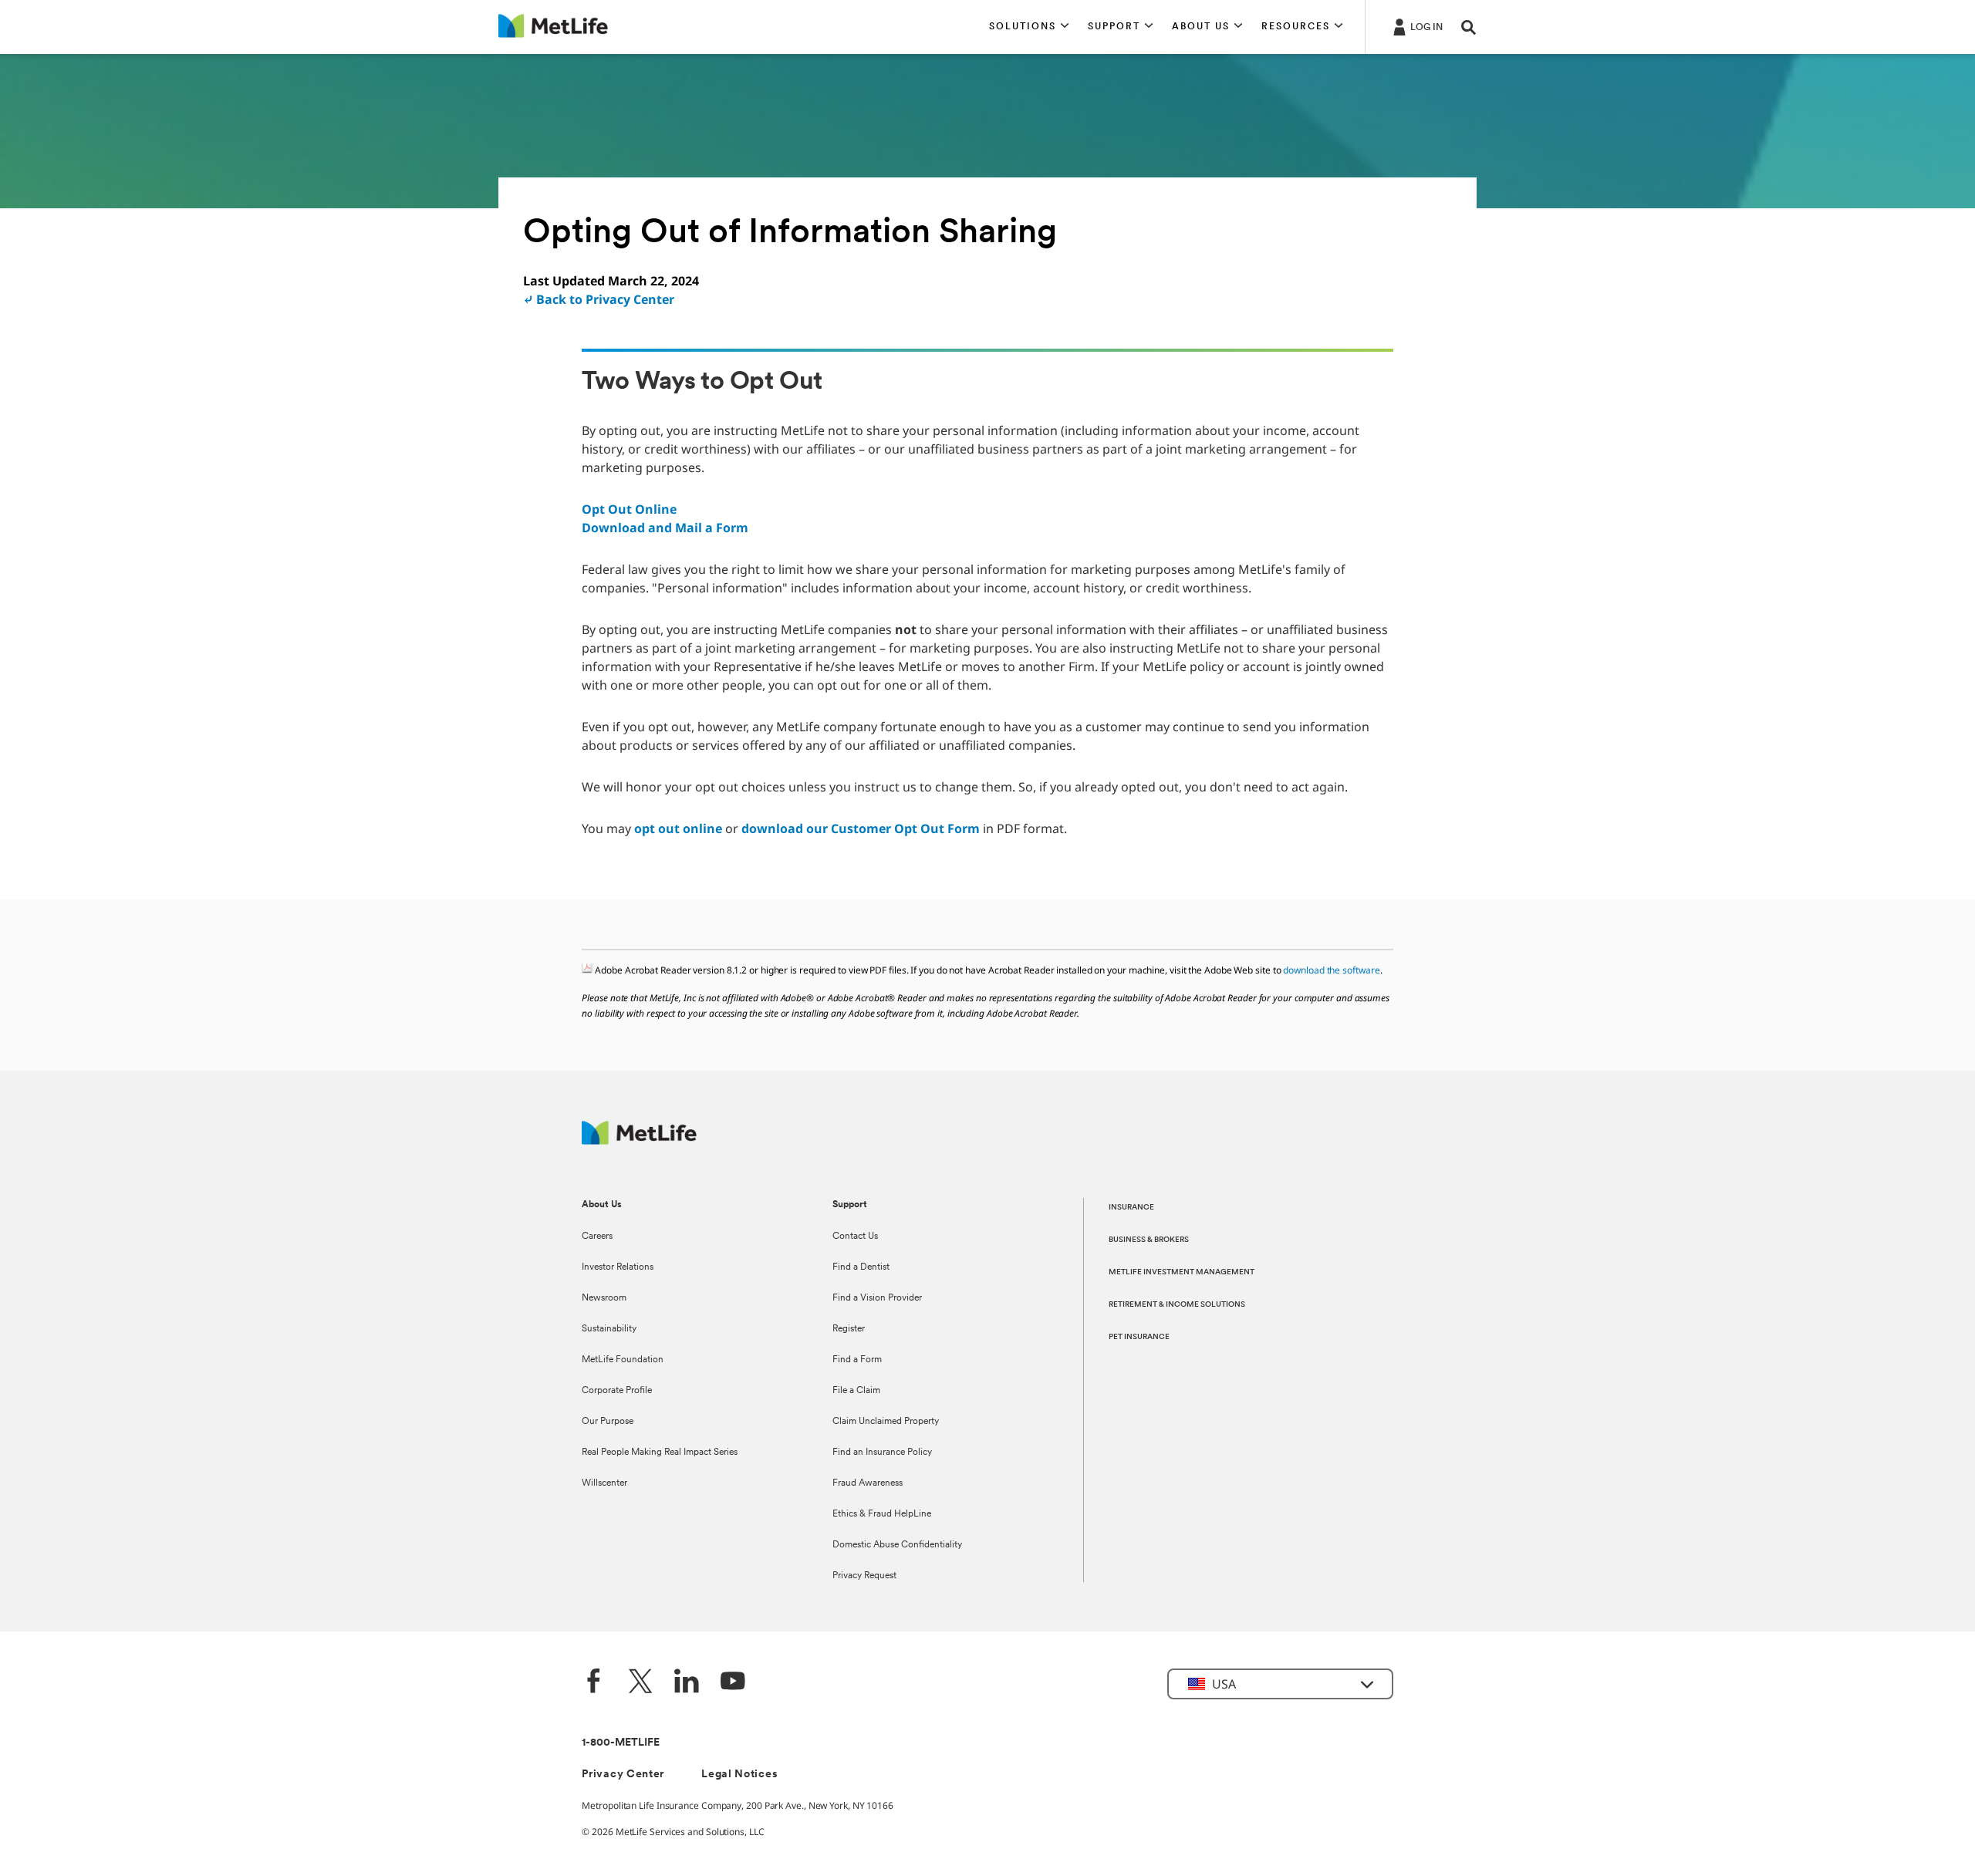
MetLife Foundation (623, 1360)
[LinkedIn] (687, 1683)
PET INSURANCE (1139, 1337)
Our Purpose (608, 1422)
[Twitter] (640, 1683)
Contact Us (855, 1237)
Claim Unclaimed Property (886, 1422)
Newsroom (604, 1298)
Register (849, 1329)
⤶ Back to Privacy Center (599, 299)
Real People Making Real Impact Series (660, 1453)
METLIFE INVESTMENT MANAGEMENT (1182, 1272)
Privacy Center (623, 1775)
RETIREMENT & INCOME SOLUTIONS (1177, 1305)
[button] (1029, 27)
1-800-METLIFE (621, 1743)
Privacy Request (864, 1576)
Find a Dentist (861, 1267)
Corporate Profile (617, 1391)
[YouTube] (733, 1683)
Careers (597, 1237)
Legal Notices (739, 1775)
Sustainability (609, 1329)
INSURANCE (1131, 1208)
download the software (1331, 970)
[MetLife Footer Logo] (639, 1140)
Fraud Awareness (868, 1483)
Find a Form (857, 1360)
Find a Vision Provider (877, 1298)
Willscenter (604, 1483)
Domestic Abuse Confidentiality (897, 1545)
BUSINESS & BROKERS (1149, 1240)
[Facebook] (594, 1683)
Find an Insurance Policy (882, 1453)
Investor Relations (618, 1267)
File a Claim (856, 1391)
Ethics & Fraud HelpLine (882, 1514)
